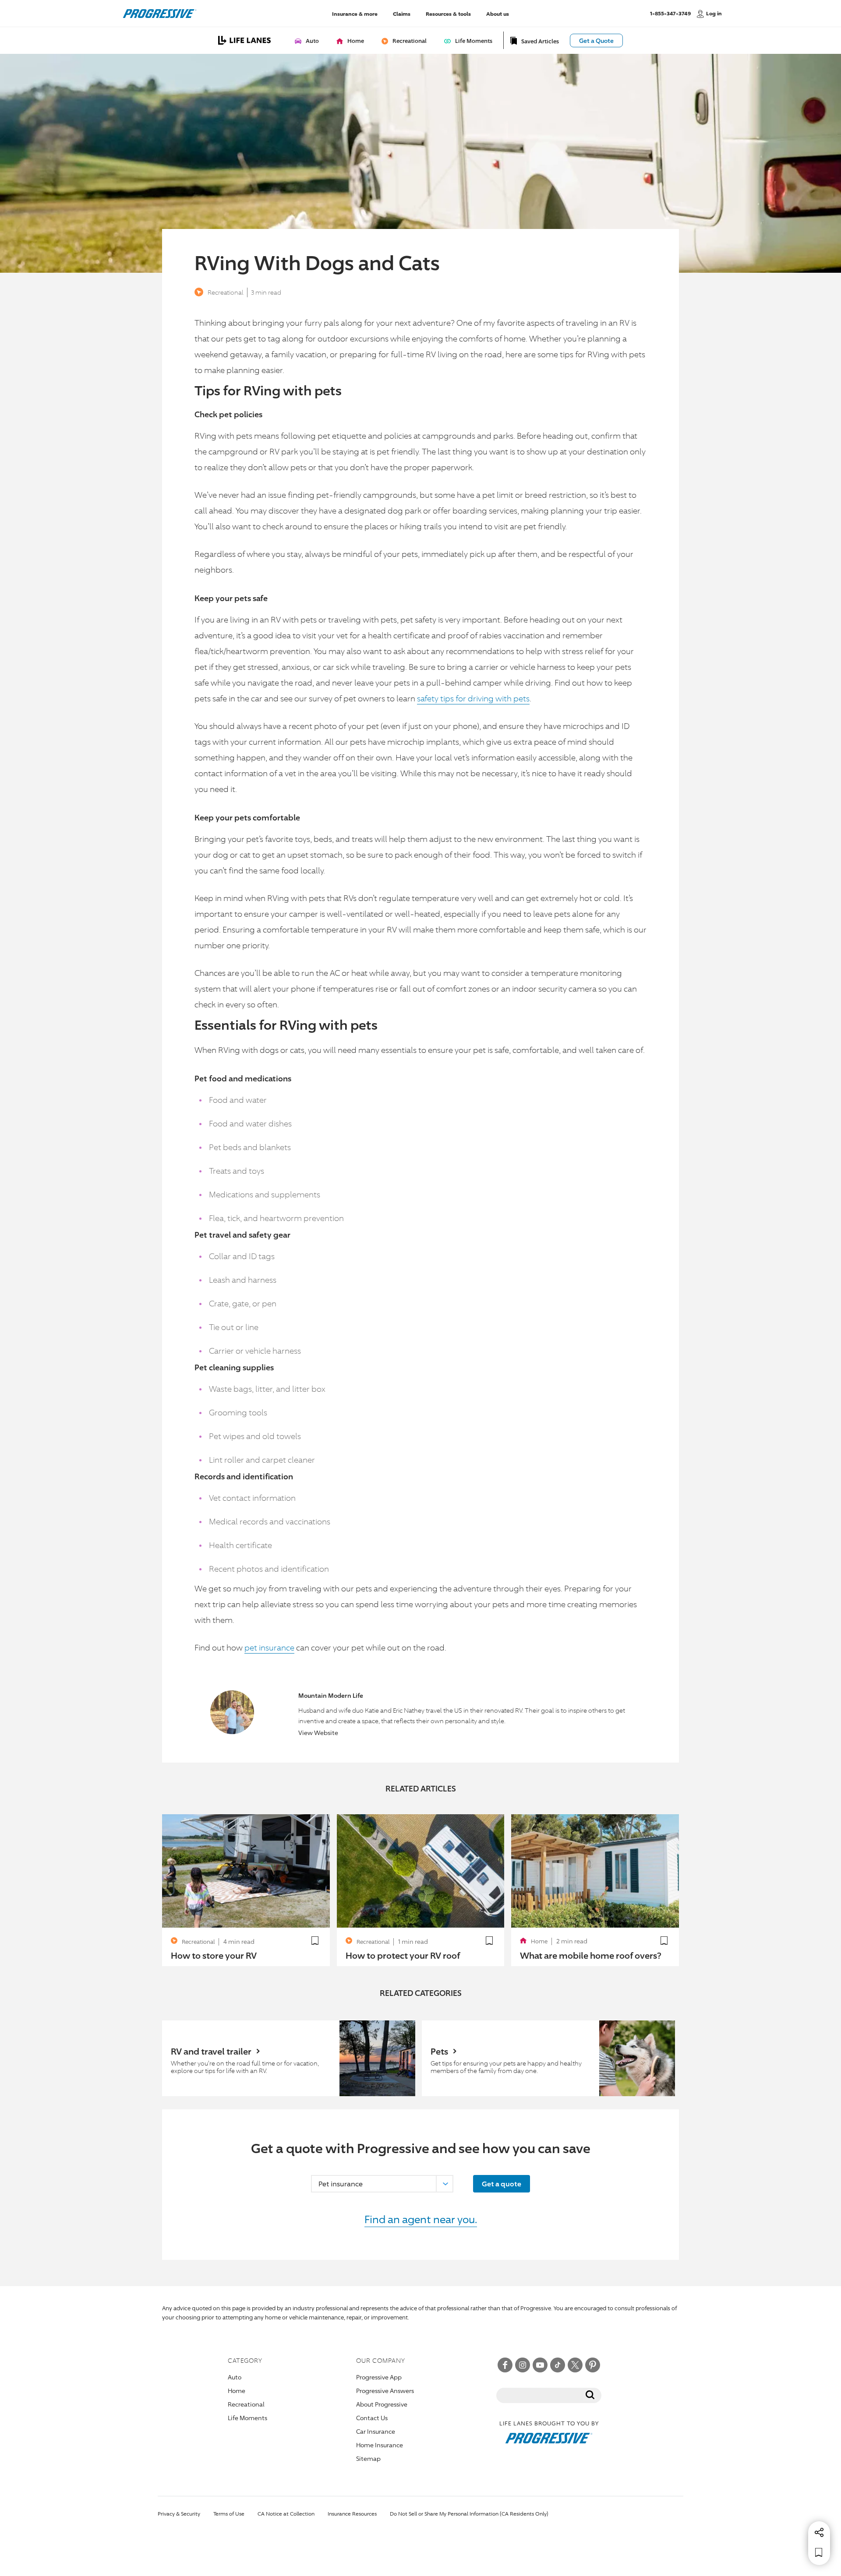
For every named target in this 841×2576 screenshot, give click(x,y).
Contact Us (372, 2418)
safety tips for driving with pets (473, 698)
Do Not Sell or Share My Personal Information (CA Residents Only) (469, 2514)
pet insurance (269, 1647)
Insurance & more (355, 13)
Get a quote (502, 2184)
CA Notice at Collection (286, 2514)
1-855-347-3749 (670, 13)
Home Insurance (380, 2445)
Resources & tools (448, 13)
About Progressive (382, 2404)
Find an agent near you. (421, 2219)
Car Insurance (376, 2431)
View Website (318, 1733)
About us (498, 13)
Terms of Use (229, 2514)
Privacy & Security (179, 2514)
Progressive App (379, 2377)
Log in (714, 13)
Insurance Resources (352, 2514)
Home (237, 2391)
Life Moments (247, 2418)
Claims (402, 13)
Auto (235, 2377)
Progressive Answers (385, 2391)
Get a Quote (596, 40)
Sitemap (368, 2458)
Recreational (226, 292)
